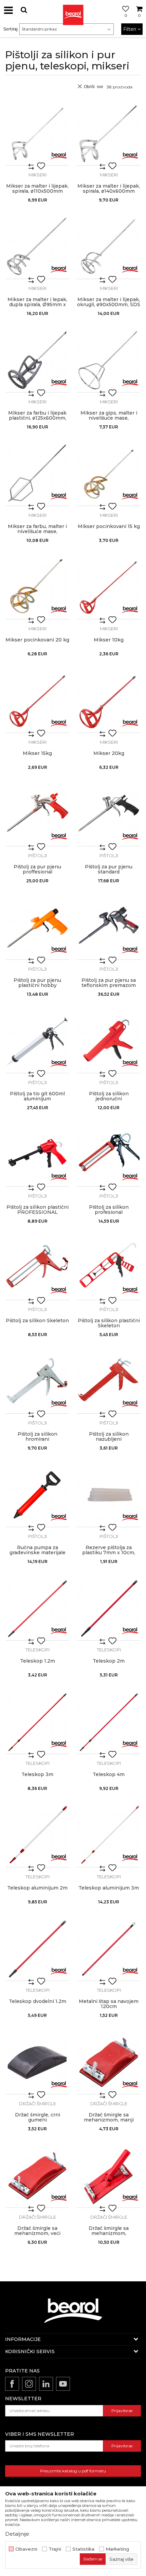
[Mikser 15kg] (37, 701)
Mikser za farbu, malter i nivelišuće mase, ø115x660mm (37, 532)
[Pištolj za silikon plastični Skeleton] (109, 1268)
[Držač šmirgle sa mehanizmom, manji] (109, 2063)
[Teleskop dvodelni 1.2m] (37, 1949)
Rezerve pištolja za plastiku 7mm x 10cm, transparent (109, 1553)
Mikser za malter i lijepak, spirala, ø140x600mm (109, 189)
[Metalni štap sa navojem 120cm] (109, 1949)
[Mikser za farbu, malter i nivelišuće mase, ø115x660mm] (37, 474)
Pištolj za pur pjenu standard (109, 869)
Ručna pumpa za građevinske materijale (38, 1550)
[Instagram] (29, 2384)
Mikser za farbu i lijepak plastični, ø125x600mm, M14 (37, 418)
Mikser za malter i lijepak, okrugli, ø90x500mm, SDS (109, 302)
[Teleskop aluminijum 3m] (109, 1836)
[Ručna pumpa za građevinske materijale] (37, 1495)
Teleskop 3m (37, 1775)
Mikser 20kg (109, 753)
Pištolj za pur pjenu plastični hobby (37, 983)
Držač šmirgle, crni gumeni (38, 2117)
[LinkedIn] (46, 2384)
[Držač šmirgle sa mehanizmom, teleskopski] (109, 2176)
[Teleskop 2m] (109, 1609)
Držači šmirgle (38, 2104)
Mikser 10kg (109, 640)
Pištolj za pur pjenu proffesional (37, 869)
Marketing (117, 2549)
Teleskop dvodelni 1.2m (38, 2001)
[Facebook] (12, 2384)
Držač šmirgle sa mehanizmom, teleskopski (109, 2233)
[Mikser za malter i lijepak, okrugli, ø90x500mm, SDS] (109, 247)
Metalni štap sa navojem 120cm (109, 2004)
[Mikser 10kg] (109, 588)
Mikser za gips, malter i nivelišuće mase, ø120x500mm (109, 418)
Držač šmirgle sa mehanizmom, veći (37, 2231)
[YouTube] (63, 2384)
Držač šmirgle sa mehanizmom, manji (109, 2117)
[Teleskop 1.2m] (37, 1609)
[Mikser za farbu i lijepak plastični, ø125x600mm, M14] (37, 361)
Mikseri (38, 175)
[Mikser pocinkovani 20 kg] (37, 588)
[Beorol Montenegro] (73, 10)
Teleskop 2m (109, 1661)
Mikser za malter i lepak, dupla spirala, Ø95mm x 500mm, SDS (37, 305)
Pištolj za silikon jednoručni (109, 1096)
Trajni (55, 2549)
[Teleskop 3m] (37, 1722)
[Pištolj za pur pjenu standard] (109, 815)
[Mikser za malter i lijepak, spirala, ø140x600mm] (109, 134)
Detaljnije (17, 2534)
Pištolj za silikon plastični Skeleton (109, 1323)
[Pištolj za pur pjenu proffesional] (37, 815)
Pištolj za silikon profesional (109, 1210)
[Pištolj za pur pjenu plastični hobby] (37, 928)
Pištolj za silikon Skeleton (37, 1321)
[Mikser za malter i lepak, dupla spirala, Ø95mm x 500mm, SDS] (37, 247)
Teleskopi (38, 1650)
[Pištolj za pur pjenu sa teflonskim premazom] (109, 928)
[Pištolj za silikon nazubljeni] (109, 1382)
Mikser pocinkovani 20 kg (37, 640)
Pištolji (38, 856)
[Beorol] (59, 155)
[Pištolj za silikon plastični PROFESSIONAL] (37, 1155)
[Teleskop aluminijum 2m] (37, 1836)
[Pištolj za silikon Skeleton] (37, 1268)
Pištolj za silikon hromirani (38, 1437)
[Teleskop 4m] (109, 1722)
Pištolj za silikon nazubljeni (109, 1437)
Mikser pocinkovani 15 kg (109, 526)
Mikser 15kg (37, 753)
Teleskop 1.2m (38, 1661)
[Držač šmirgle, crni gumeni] (37, 2063)
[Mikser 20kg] (109, 701)
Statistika (83, 2549)
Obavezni (26, 2549)
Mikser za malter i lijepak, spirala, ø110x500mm (37, 189)
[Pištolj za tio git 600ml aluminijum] (37, 1041)
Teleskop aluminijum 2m (37, 1888)
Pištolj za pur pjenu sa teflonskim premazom (109, 983)
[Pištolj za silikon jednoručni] (109, 1041)
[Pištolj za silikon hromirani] (37, 1382)
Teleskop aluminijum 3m (109, 1888)
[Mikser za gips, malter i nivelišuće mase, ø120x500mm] (109, 361)
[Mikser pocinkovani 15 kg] (109, 474)
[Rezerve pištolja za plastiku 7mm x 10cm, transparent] (109, 1495)
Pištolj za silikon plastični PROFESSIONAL (38, 1210)
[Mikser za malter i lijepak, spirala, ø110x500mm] (37, 134)
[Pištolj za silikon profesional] (109, 1155)
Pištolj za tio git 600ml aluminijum (37, 1096)
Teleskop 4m (109, 1775)
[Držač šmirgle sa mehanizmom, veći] (37, 2176)
